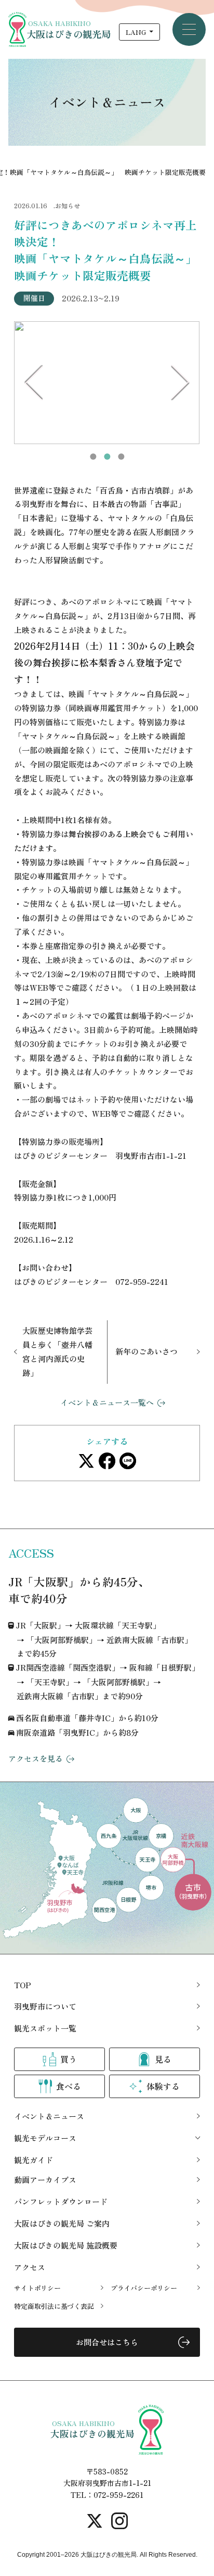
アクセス (30, 2267)
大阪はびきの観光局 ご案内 (62, 2223)
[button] (93, 457)
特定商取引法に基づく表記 (54, 2306)
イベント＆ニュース (49, 2116)
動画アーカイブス (45, 2180)
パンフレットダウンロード (61, 2201)
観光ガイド (34, 2160)
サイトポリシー (37, 2288)
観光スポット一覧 (45, 2028)
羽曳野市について (45, 2006)
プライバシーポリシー (144, 2288)
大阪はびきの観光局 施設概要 (66, 2245)
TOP (23, 1985)
